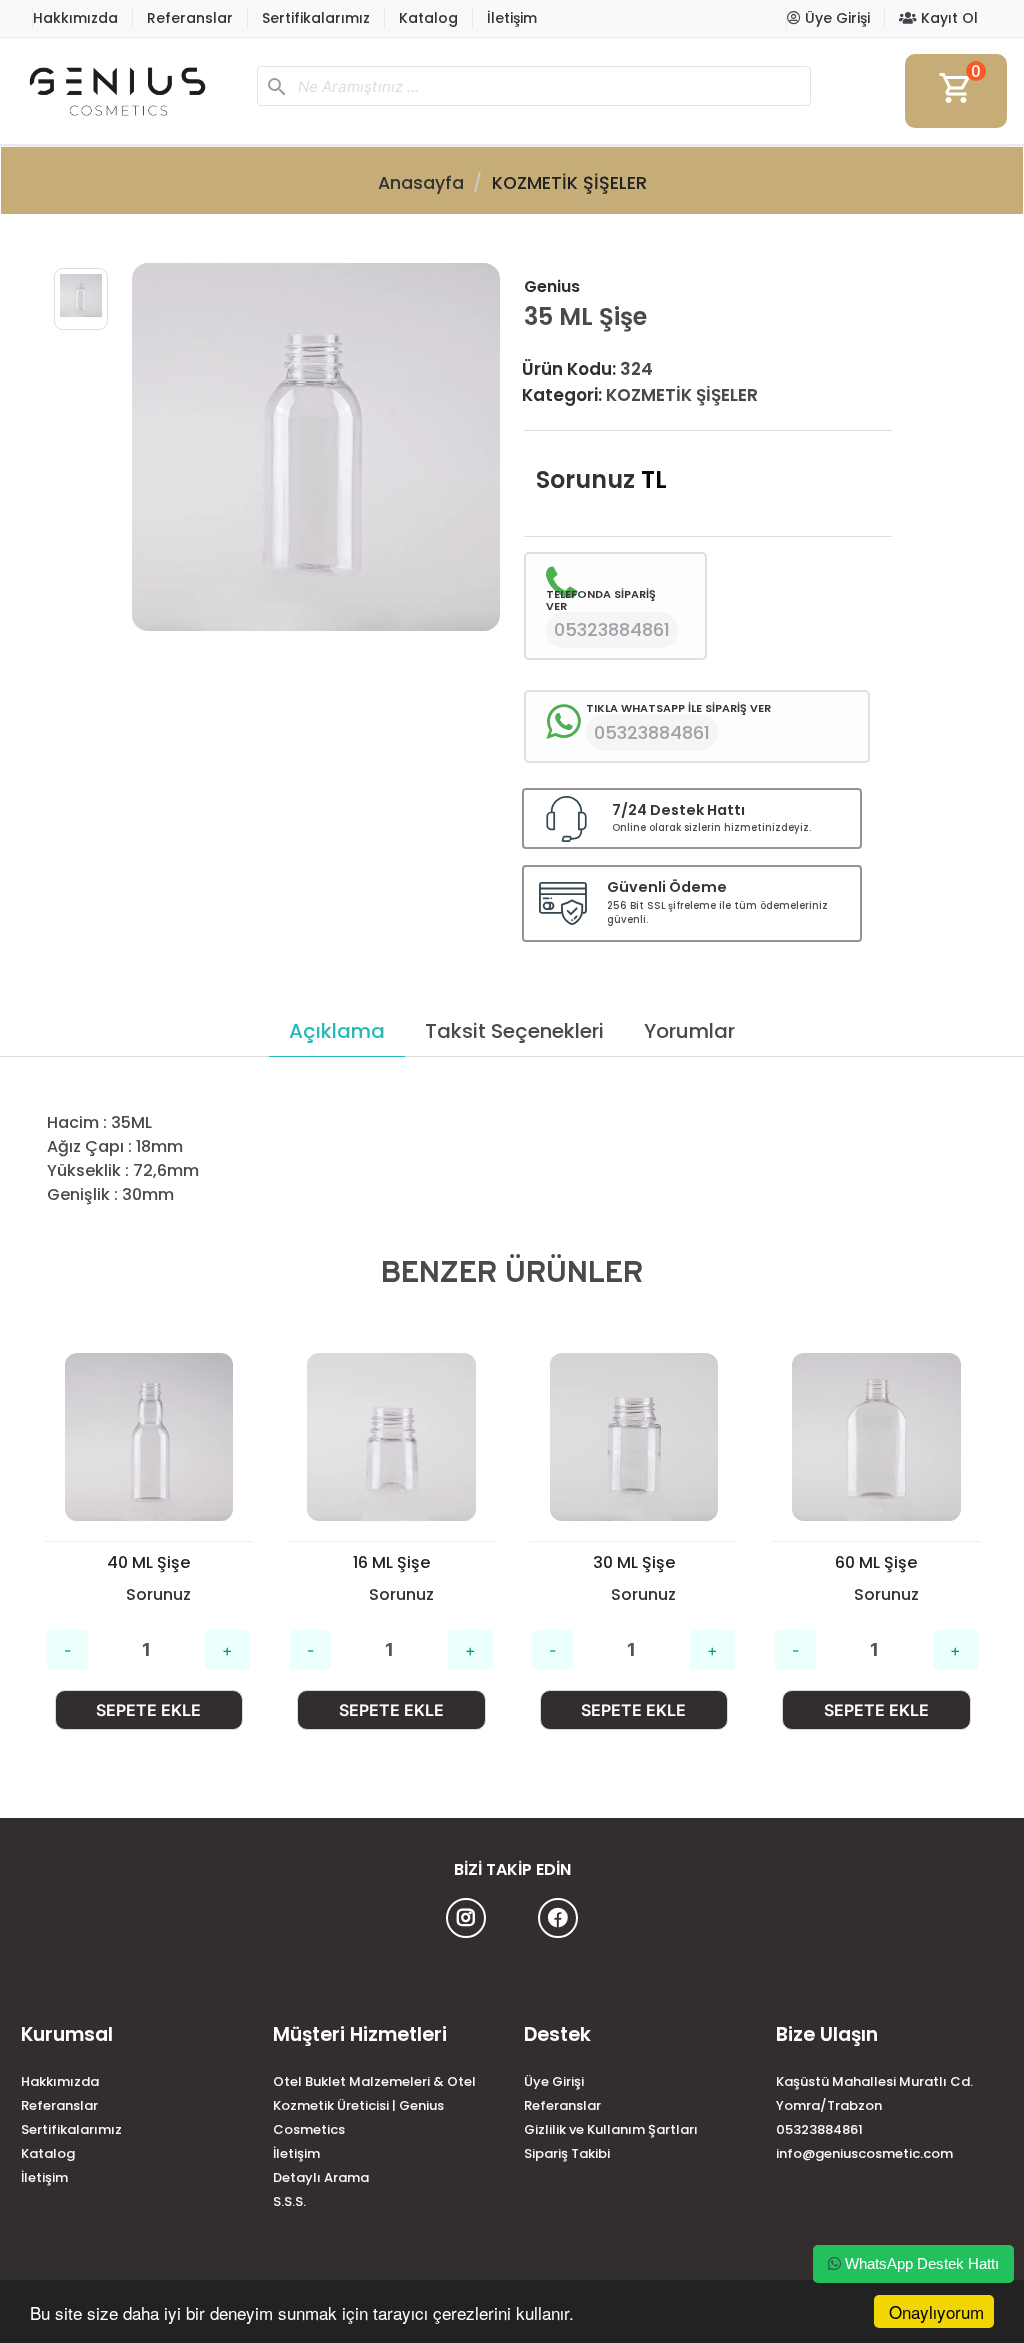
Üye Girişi (835, 18)
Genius (552, 286)
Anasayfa (421, 183)
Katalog (428, 18)
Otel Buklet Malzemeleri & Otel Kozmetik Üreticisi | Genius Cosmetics (374, 2105)
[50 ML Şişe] (876, 1437)
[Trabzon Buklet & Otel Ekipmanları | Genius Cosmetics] (131, 91)
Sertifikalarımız (316, 18)
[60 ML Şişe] (633, 1437)
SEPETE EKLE (148, 1710)
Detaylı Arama (321, 2177)
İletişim (512, 18)
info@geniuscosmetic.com (864, 2153)
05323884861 (819, 2129)
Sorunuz (585, 479)
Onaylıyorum (936, 2311)
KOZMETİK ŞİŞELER (569, 183)
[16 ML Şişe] (148, 1437)
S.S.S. (289, 2201)
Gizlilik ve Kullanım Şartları (611, 2129)
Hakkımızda (75, 18)
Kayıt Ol (947, 18)
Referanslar (190, 18)
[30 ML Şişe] (391, 1437)
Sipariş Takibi (567, 2153)
